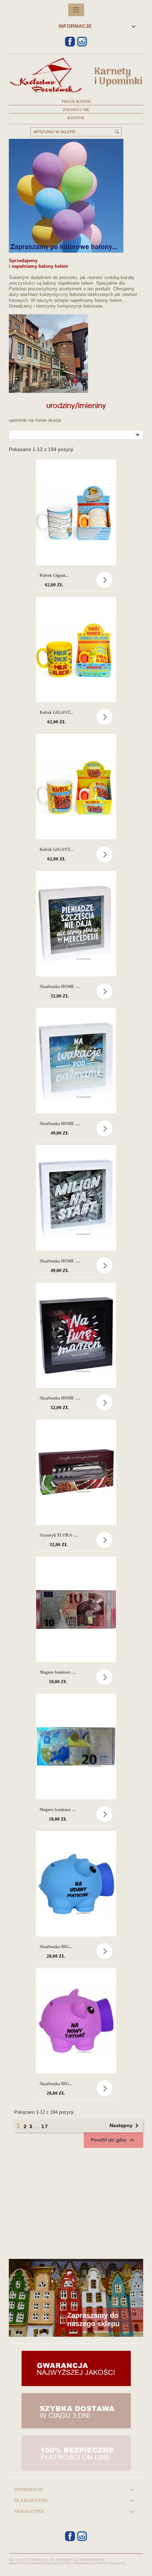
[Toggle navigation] (76, 10)
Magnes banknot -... (58, 1672)
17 (45, 2126)
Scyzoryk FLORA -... (59, 1535)
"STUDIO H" (64, 2560)
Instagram (82, 42)
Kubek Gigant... (54, 575)
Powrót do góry (113, 2140)
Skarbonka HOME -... (60, 987)
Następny (125, 2126)
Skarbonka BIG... (56, 1947)
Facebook (70, 42)
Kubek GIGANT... (56, 712)
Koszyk (76, 118)
